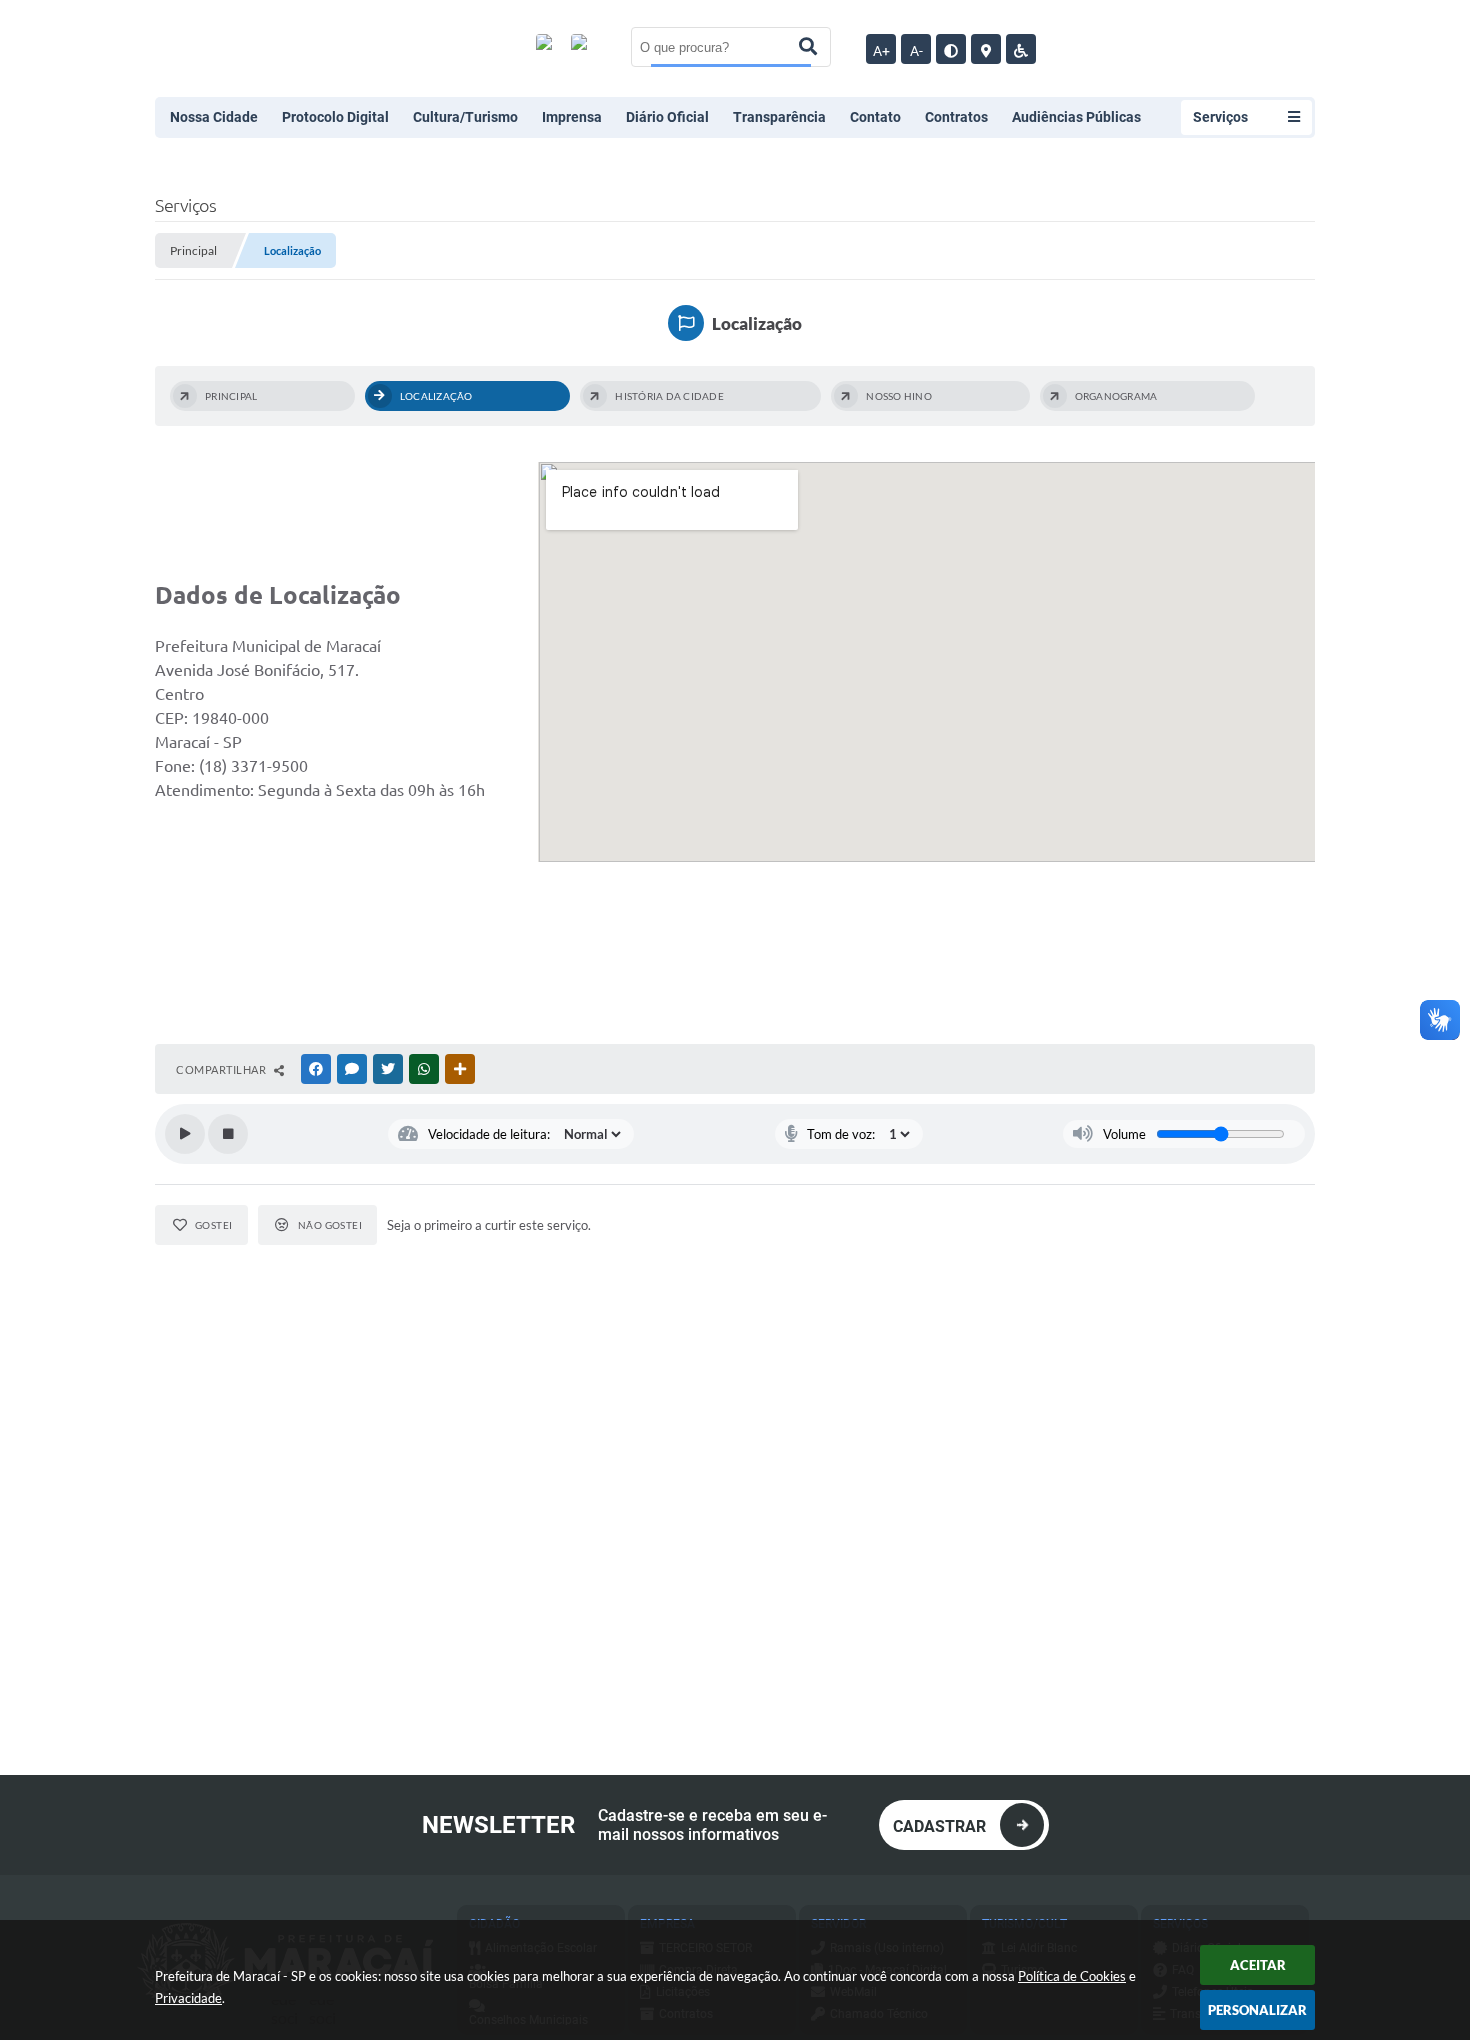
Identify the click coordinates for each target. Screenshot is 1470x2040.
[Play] (185, 1134)
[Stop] (228, 1134)
